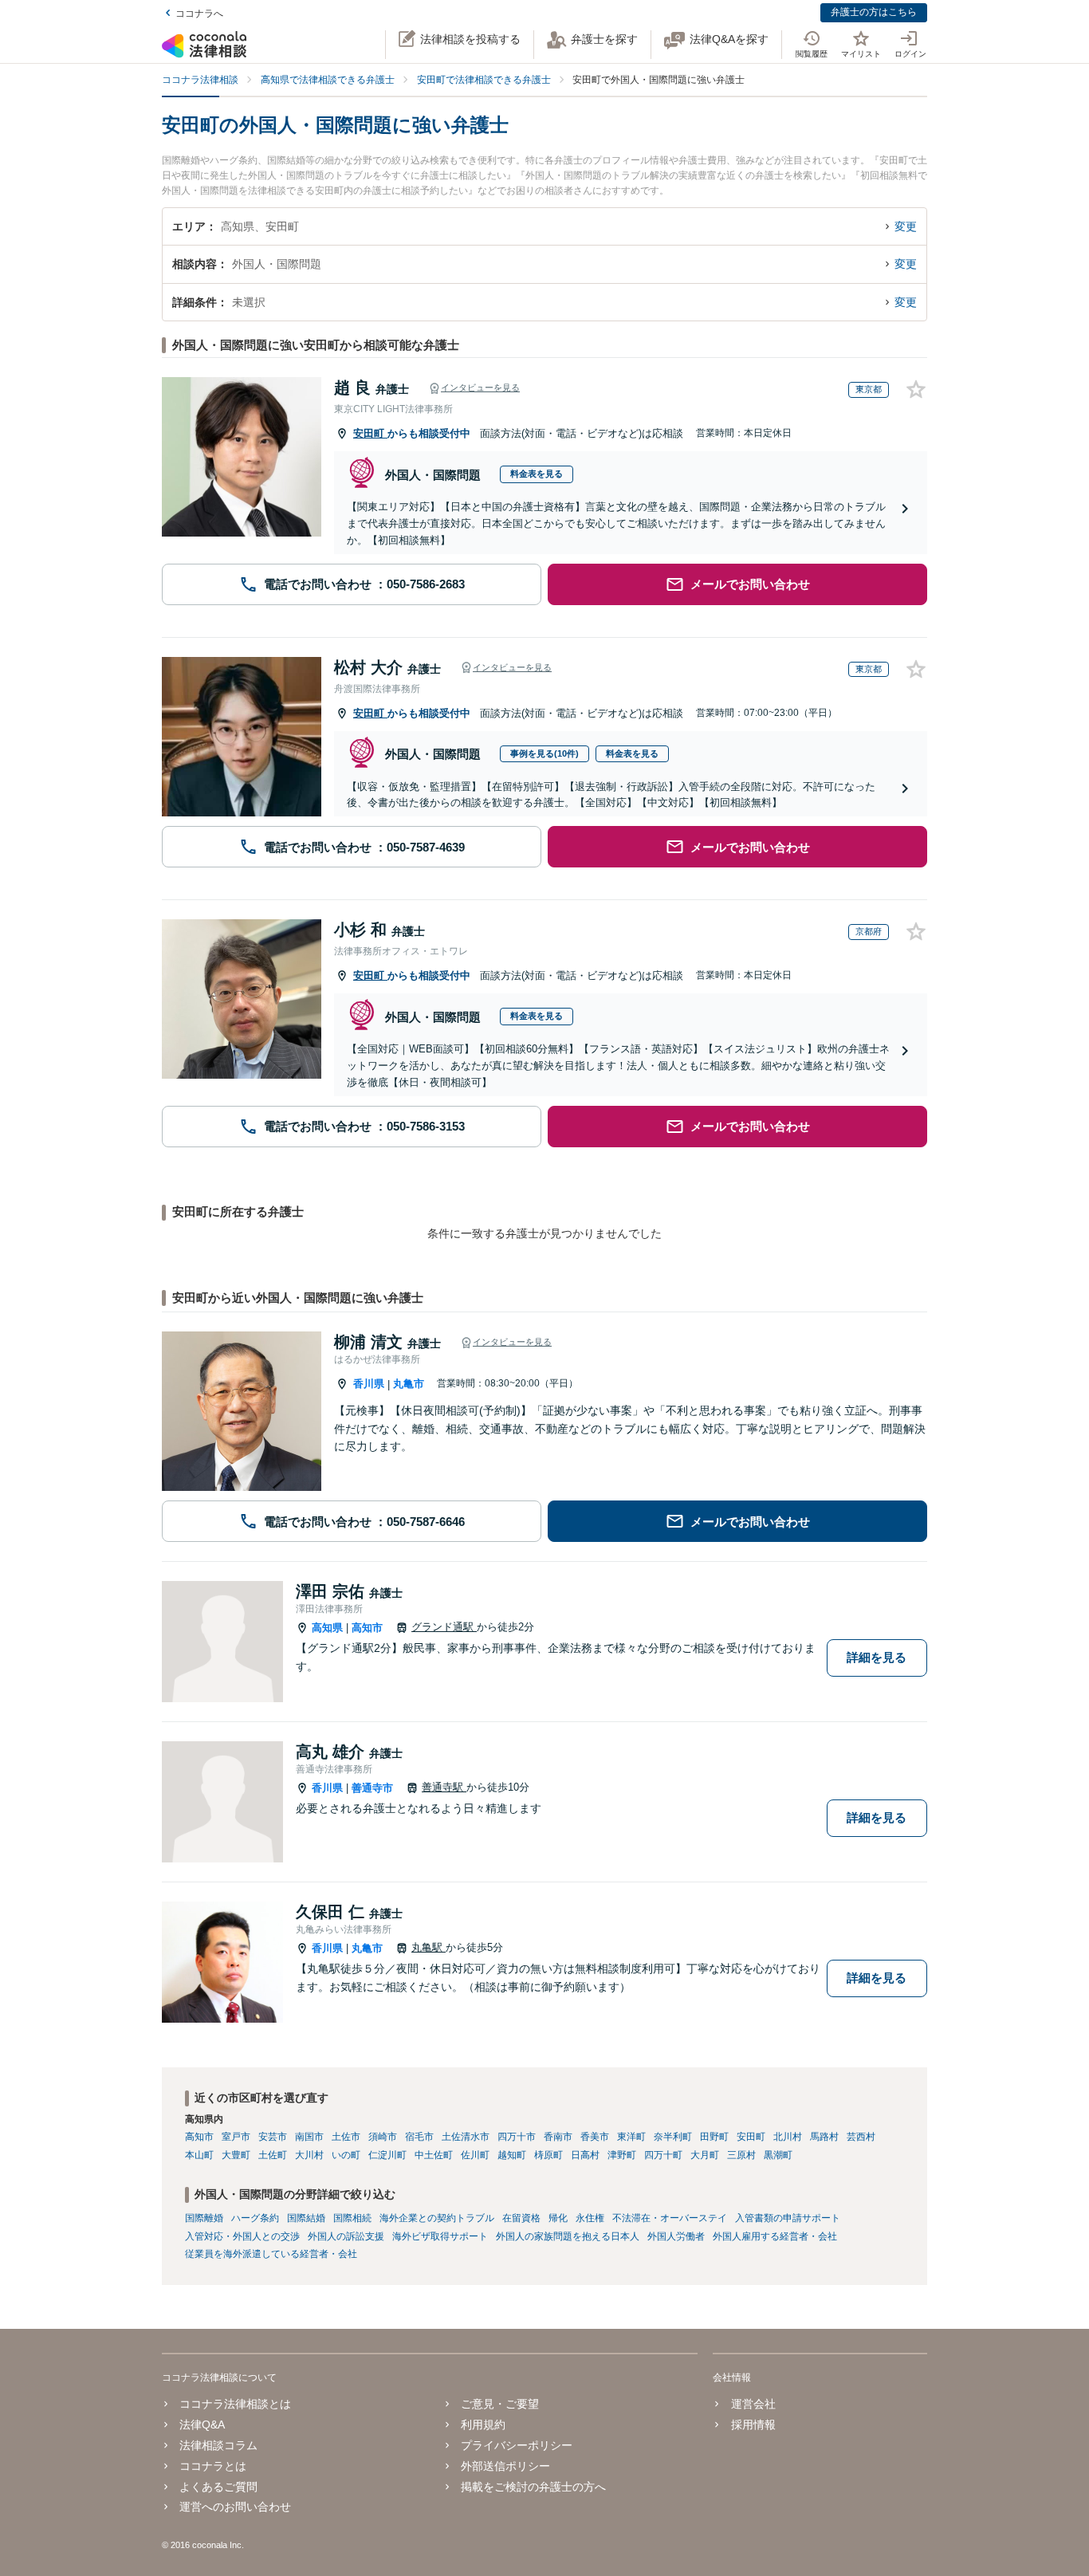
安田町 (370, 433)
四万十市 (517, 2137)
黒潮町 (778, 2155)
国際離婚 (204, 2218)
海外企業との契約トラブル (437, 2218)
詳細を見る (877, 1657)
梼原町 (548, 2155)
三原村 (741, 2155)
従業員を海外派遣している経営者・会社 (271, 2254)
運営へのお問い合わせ (235, 2507)
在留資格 (521, 2218)
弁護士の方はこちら (874, 12)
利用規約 (483, 2425)
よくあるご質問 (218, 2487)
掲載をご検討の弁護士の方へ (533, 2487)
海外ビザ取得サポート (440, 2236)
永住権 (590, 2218)
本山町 (199, 2155)
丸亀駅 (429, 1947)
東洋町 (631, 2137)
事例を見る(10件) (544, 753)
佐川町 (475, 2155)
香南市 (558, 2137)
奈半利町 (673, 2137)
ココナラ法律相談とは (235, 2404)
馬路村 (824, 2137)
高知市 (367, 1628)
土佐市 (346, 2137)
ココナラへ (199, 14)
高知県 (327, 1628)
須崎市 (383, 2137)
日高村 (585, 2155)
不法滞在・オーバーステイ (670, 2218)
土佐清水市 (466, 2137)
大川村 (309, 2155)
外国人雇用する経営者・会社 (775, 2236)
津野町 (622, 2155)
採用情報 (753, 2425)
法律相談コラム (218, 2445)
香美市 (595, 2137)
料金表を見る (537, 474)
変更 (906, 226)
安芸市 (273, 2137)
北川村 (788, 2137)
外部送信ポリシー (505, 2466)
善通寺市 (372, 1788)
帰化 (558, 2218)
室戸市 (236, 2137)
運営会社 (753, 2404)
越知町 (512, 2155)
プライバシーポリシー (517, 2445)
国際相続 (352, 2218)
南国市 (309, 2137)
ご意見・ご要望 (500, 2404)
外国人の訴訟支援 (346, 2236)
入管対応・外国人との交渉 (242, 2236)
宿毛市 (419, 2137)
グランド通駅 (444, 1627)
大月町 (705, 2155)
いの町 (346, 2155)
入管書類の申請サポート (788, 2218)
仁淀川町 (387, 2155)
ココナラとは (213, 2466)
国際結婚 (306, 2218)
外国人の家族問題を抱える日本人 (568, 2236)
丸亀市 (409, 1384)
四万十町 (663, 2155)
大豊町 (236, 2155)
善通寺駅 (444, 1787)
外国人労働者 (676, 2236)
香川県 (369, 1384)
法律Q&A (202, 2425)
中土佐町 (434, 2155)
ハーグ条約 (255, 2218)
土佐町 (273, 2155)
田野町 (714, 2137)
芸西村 (861, 2137)
